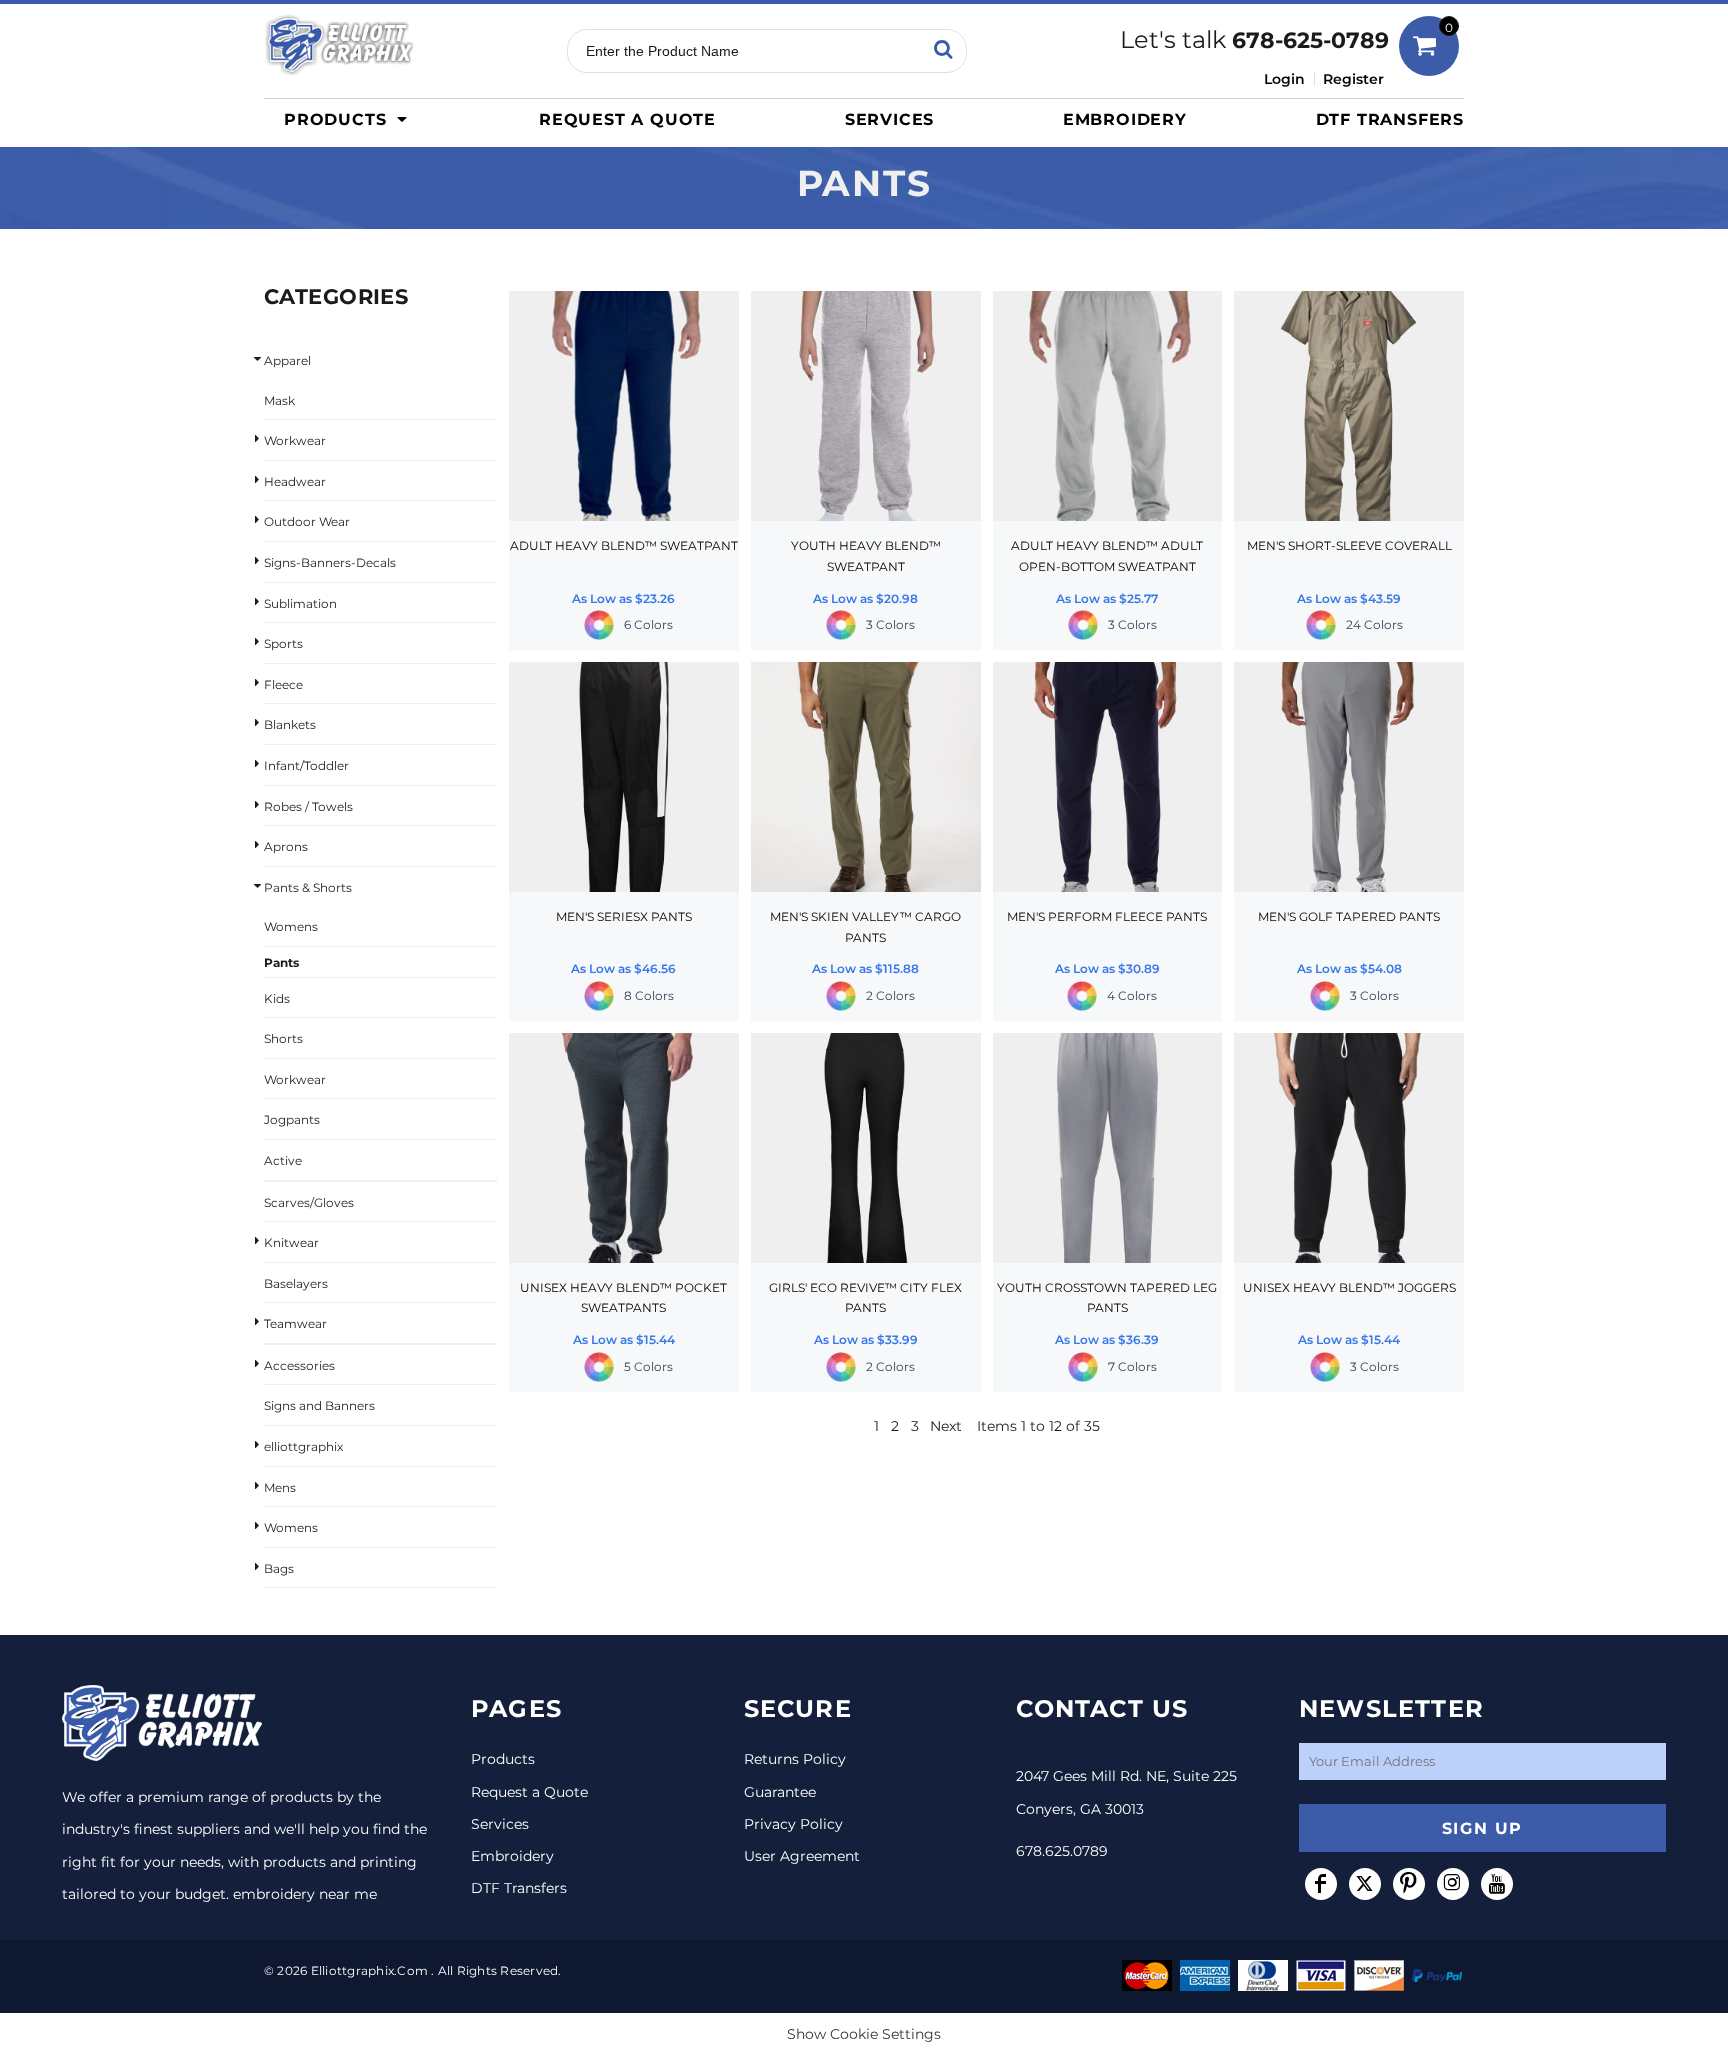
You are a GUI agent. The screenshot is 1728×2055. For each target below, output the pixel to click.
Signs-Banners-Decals (330, 562)
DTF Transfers (519, 1888)
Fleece (283, 684)
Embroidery (512, 1856)
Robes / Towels (308, 806)
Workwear (295, 440)
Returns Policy (795, 1759)
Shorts (283, 1038)
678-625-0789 (1310, 40)
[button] (351, 119)
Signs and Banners (319, 1405)
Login (1284, 79)
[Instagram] (1453, 1884)
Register (1353, 79)
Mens (280, 1487)
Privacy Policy (793, 1824)
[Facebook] (1321, 1884)
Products (503, 1759)
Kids (277, 998)
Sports (283, 643)
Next (946, 1426)
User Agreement (802, 1856)
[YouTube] (1497, 1884)
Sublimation (300, 603)
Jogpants (292, 1119)
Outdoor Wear (307, 521)
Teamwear (295, 1323)
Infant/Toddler (306, 765)
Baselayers (296, 1283)
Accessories (299, 1365)
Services (500, 1824)
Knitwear (291, 1242)
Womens (291, 926)
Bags (279, 1568)
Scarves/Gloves (309, 1202)
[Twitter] (1365, 1884)
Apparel (287, 360)
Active (283, 1160)
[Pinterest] (1409, 1884)
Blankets (290, 724)
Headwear (295, 481)
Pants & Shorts (308, 887)
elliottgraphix (303, 1446)
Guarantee (780, 1792)
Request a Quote (529, 1792)
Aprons (286, 846)
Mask (279, 400)
